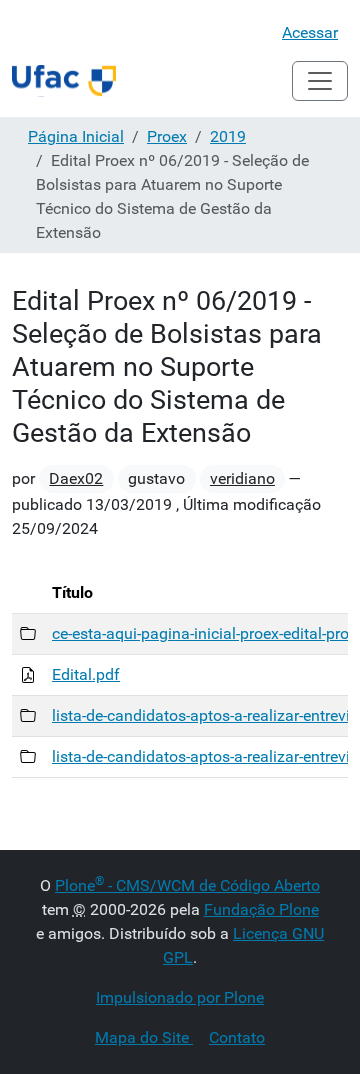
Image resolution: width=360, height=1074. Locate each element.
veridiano (242, 478)
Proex (167, 136)
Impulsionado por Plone (180, 997)
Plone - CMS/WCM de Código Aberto (187, 885)
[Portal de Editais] (64, 81)
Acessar (310, 32)
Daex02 (76, 478)
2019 (228, 136)
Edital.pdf (86, 674)
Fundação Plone (261, 909)
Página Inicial (76, 136)
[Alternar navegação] (320, 81)
